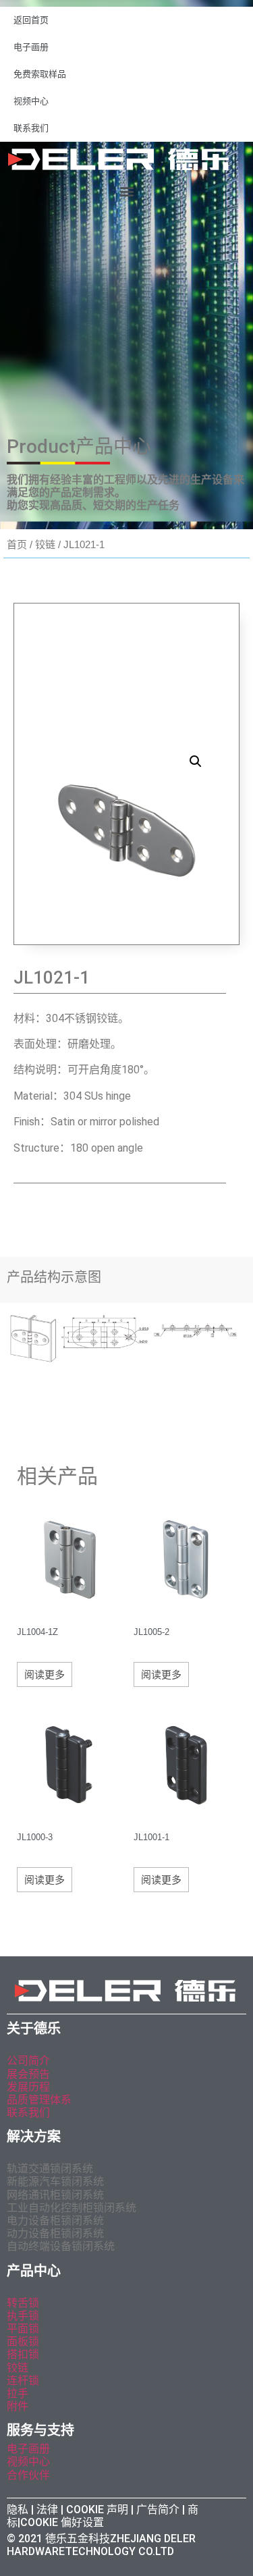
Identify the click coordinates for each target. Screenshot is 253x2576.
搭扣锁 (23, 2354)
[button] (126, 191)
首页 (17, 544)
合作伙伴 (28, 2475)
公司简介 (28, 2061)
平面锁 (23, 2329)
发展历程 (28, 2087)
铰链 (45, 544)
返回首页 (31, 20)
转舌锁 (23, 2303)
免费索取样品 (40, 74)
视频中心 (31, 101)
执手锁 (23, 2316)
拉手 (18, 2393)
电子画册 (31, 47)
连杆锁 (23, 2381)
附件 (18, 2406)
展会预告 (30, 2074)
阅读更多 (45, 1674)
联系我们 (31, 128)
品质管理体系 (39, 2100)
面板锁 (23, 2341)
